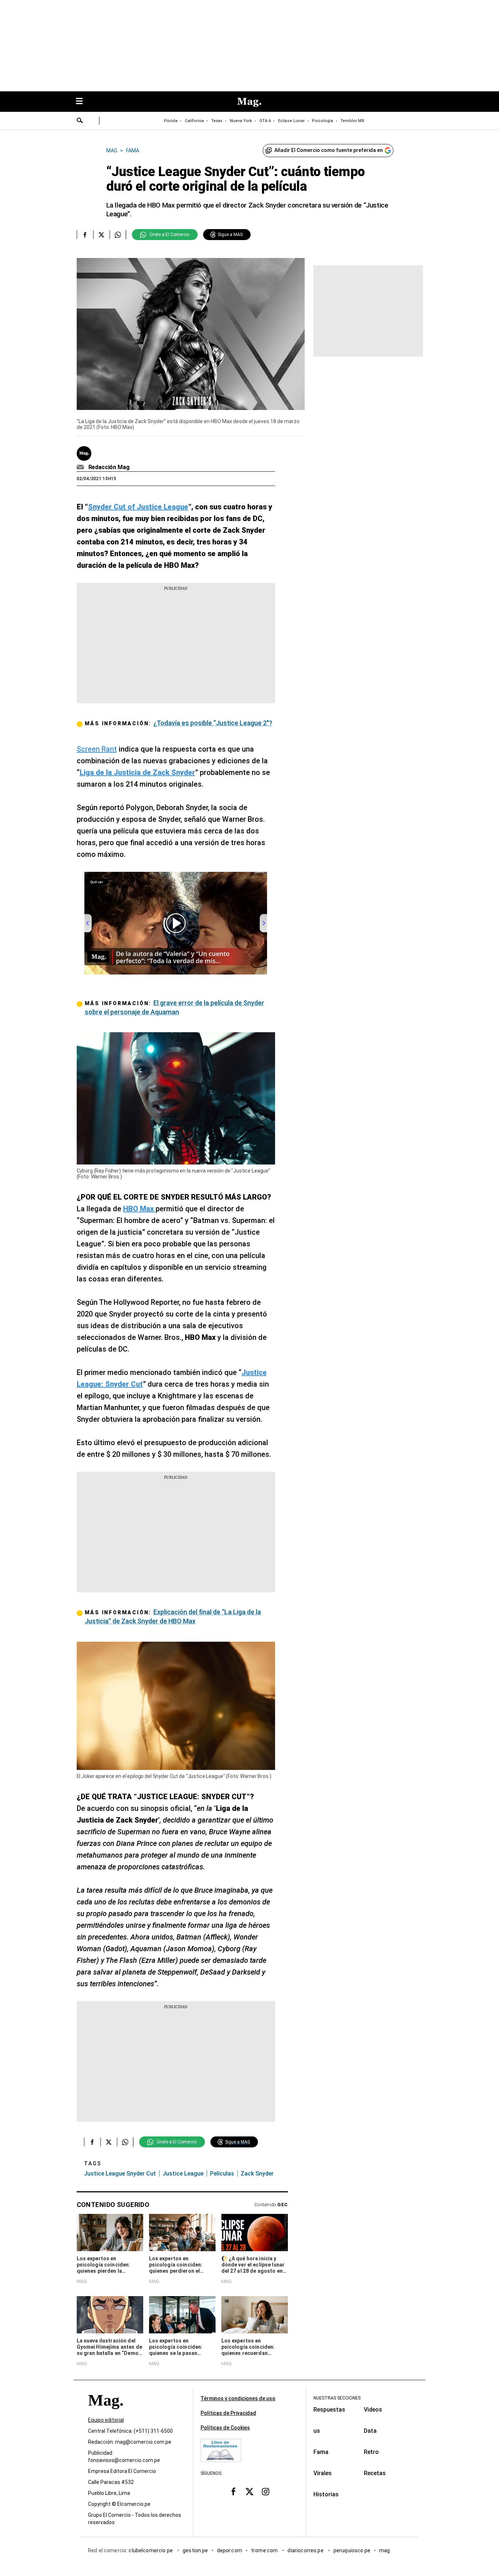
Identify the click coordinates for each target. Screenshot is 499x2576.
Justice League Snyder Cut (120, 2174)
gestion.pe (195, 2551)
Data (370, 2431)
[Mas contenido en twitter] (249, 2492)
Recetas (375, 2473)
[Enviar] (80, 121)
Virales (323, 2473)
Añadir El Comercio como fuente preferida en (329, 150)
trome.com (265, 2551)
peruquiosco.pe (352, 2551)
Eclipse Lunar (291, 121)
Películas (222, 2174)
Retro (371, 2452)
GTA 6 (265, 121)
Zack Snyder (257, 2174)
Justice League (183, 2174)
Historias (326, 2494)
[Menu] (83, 102)
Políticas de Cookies (225, 2428)
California (194, 121)
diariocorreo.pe (306, 2551)
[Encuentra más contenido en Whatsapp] (118, 235)
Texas (217, 121)
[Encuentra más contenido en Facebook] (85, 235)
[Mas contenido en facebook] (233, 2492)
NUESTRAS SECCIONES (337, 2398)
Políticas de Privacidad (228, 2413)
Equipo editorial (106, 2420)
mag (384, 2551)
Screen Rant (97, 749)
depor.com (230, 2551)
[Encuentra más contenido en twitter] (101, 235)
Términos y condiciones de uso (238, 2398)
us (317, 2431)
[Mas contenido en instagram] (266, 2492)
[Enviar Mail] (81, 467)
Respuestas (329, 2410)
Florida (171, 121)
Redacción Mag (109, 467)
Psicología (323, 121)
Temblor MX (352, 121)
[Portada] (106, 2414)
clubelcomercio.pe (151, 2551)
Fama (321, 2452)
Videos (373, 2410)
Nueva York (241, 121)
